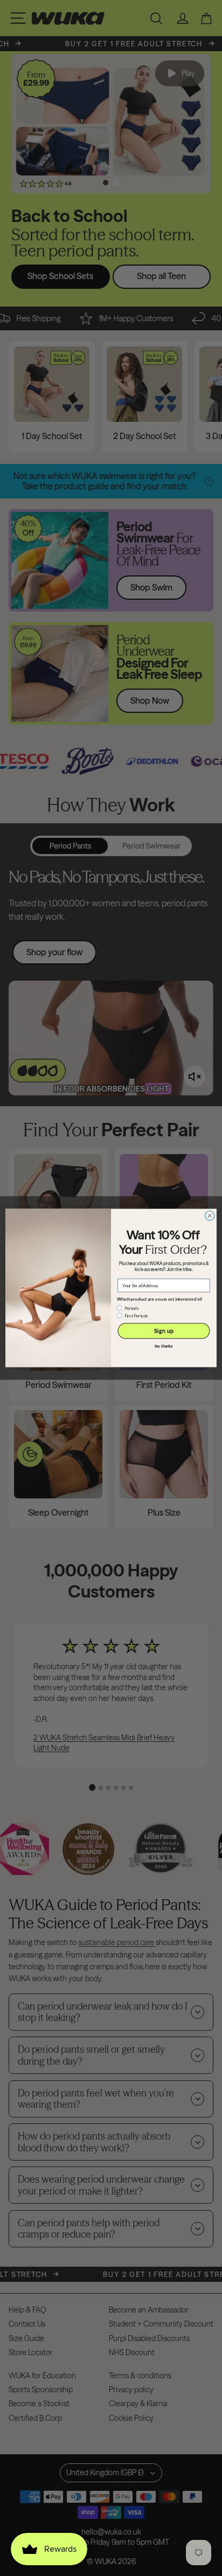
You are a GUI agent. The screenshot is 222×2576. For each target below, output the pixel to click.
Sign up (164, 1331)
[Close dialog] (210, 1216)
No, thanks (164, 1346)
